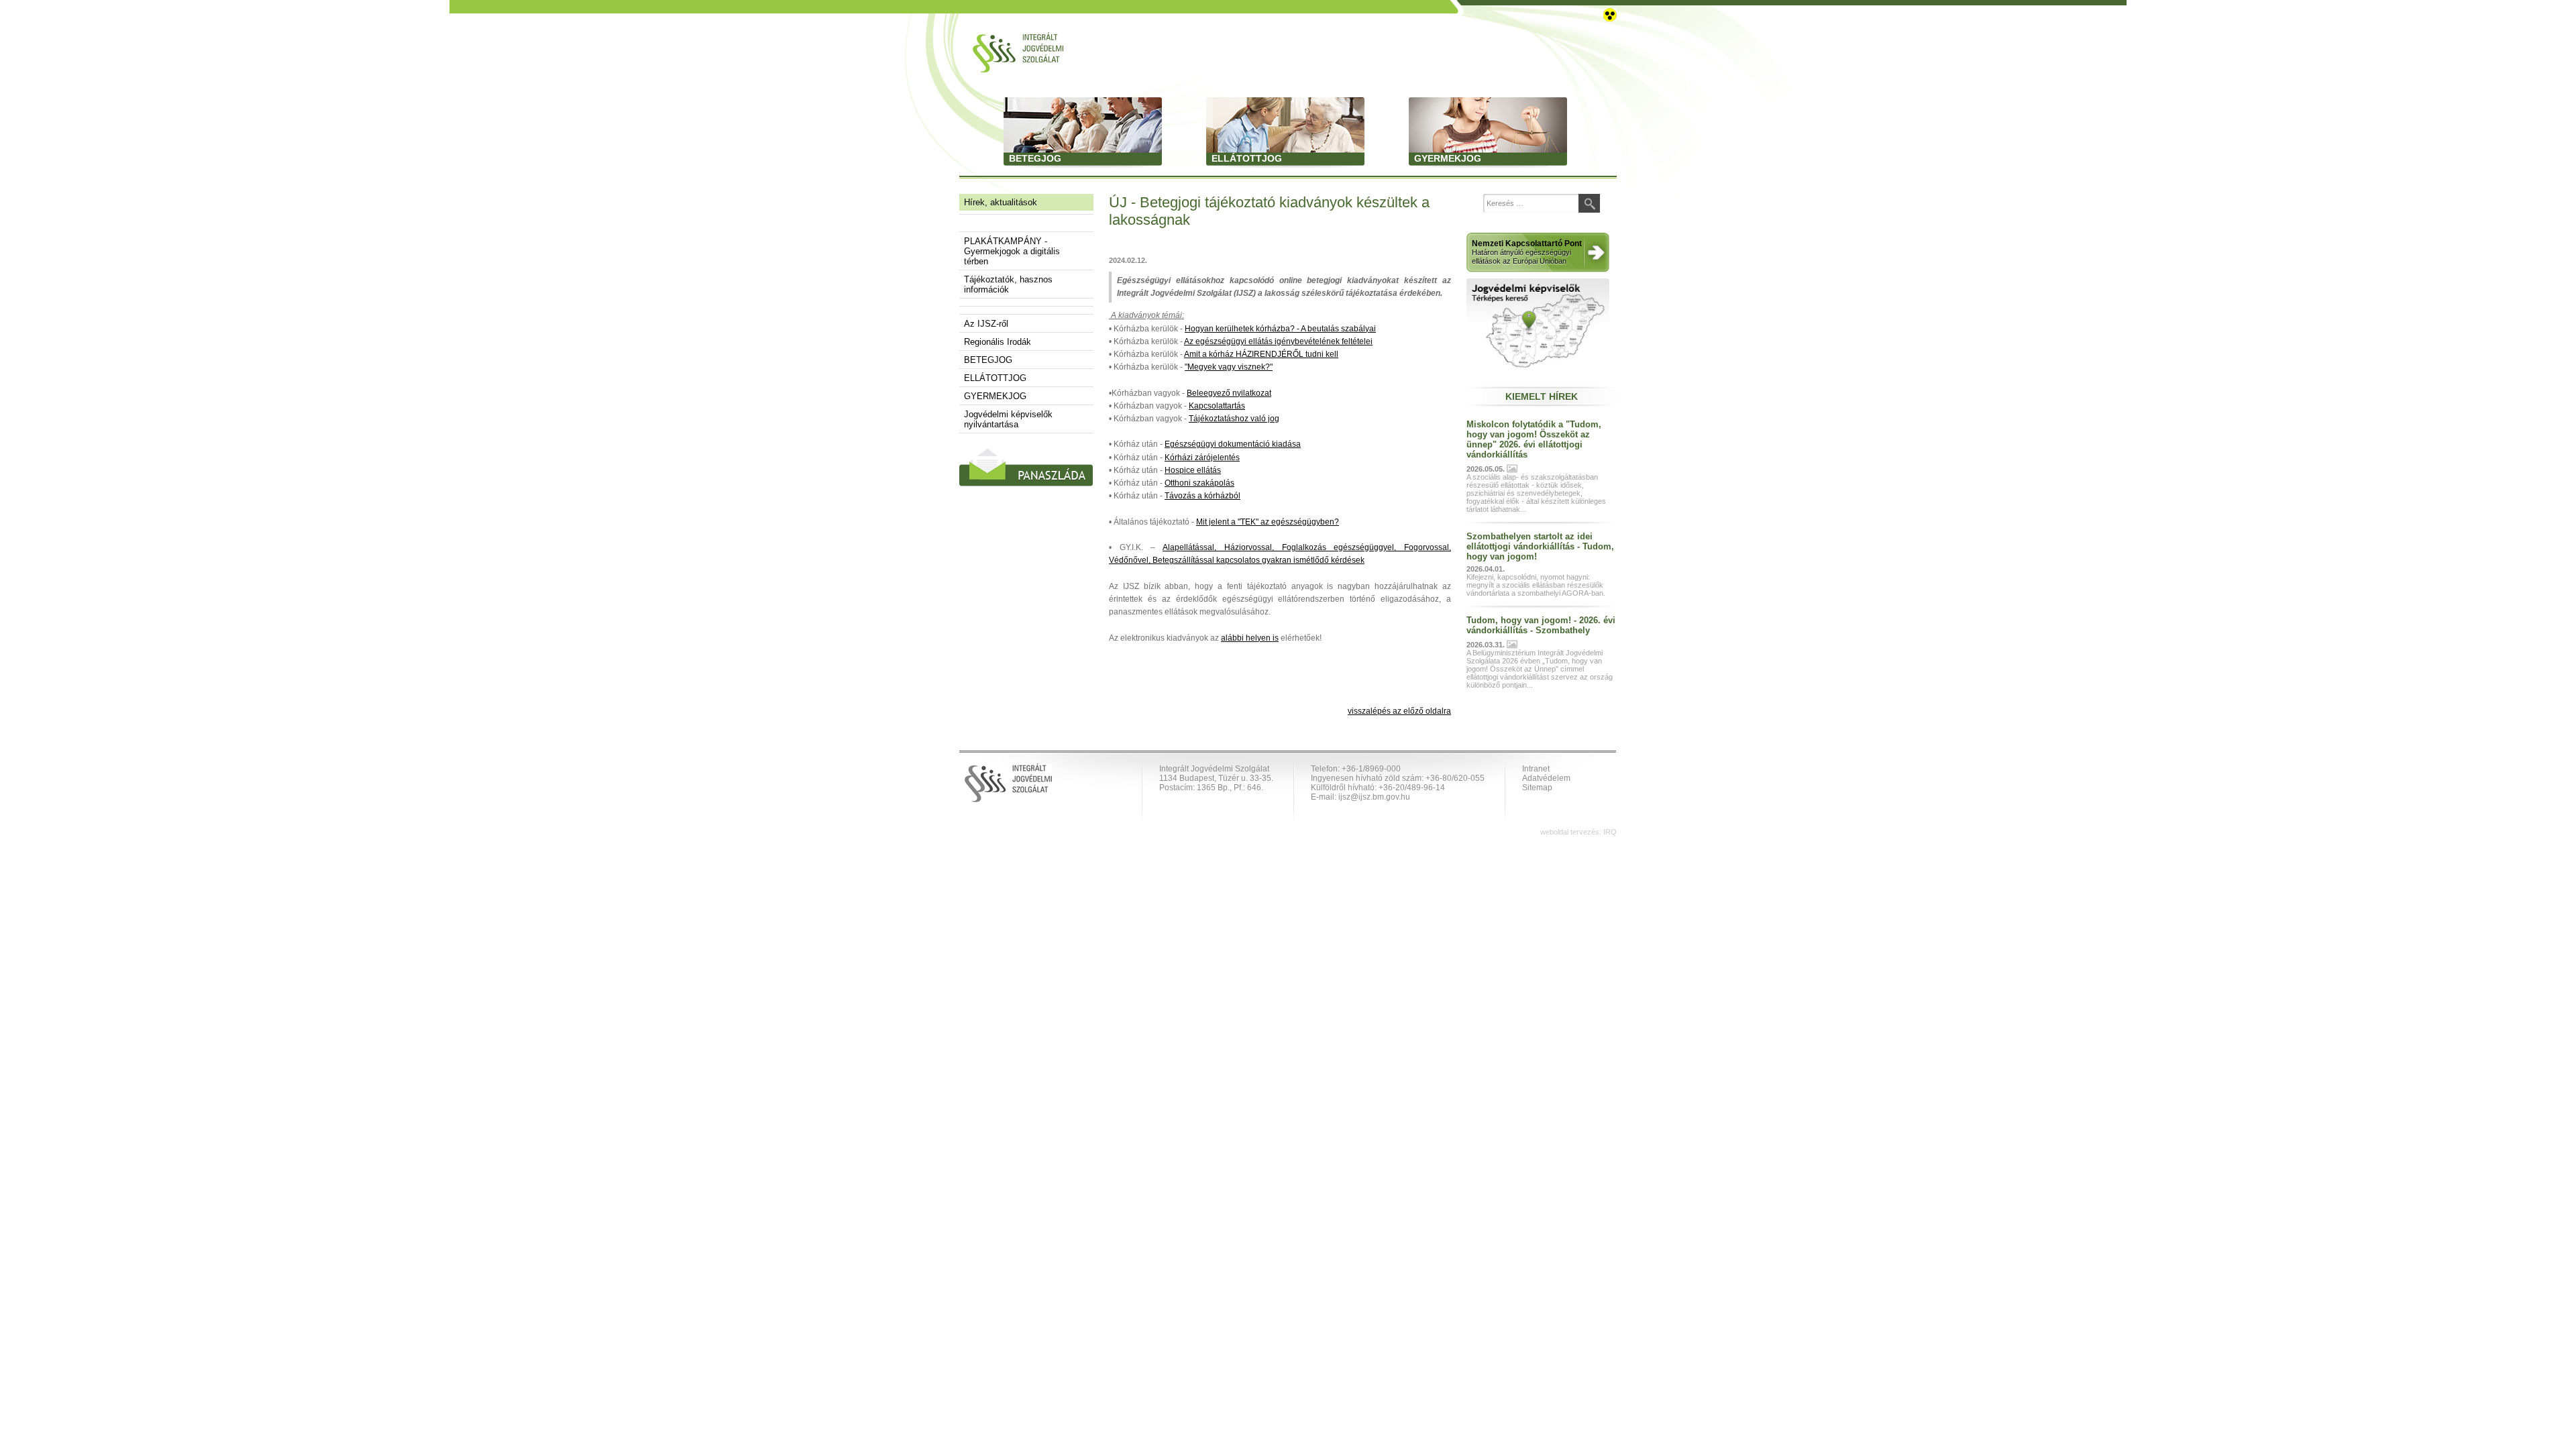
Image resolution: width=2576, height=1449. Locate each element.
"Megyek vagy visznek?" (1229, 367)
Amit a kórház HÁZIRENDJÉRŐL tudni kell (1261, 354)
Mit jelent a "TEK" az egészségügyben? (1268, 522)
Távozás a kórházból (1202, 496)
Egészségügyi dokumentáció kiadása (1233, 444)
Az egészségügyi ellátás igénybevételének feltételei (1278, 341)
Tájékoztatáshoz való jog (1234, 419)
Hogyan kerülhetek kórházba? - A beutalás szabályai (1280, 329)
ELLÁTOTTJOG (995, 378)
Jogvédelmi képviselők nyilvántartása (1008, 419)
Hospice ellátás (1193, 470)
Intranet (1536, 769)
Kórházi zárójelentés (1202, 458)
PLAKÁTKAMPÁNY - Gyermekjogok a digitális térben (1012, 251)
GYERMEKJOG (995, 396)
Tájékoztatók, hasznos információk (1008, 284)
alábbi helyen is (1250, 638)
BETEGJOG (988, 360)
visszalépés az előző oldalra (1399, 711)
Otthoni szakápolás (1199, 483)
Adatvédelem (1546, 778)
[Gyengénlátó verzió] (1610, 14)
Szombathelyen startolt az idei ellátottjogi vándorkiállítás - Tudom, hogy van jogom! (1540, 546)
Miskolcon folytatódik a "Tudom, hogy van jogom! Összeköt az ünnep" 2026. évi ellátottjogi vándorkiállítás (1534, 439)
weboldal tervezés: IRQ (1578, 832)
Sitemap (1537, 788)
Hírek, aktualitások (1001, 202)
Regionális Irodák (998, 342)
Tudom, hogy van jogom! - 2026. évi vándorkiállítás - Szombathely (1541, 625)
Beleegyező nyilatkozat (1229, 393)
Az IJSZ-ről (986, 324)
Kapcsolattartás (1217, 406)
